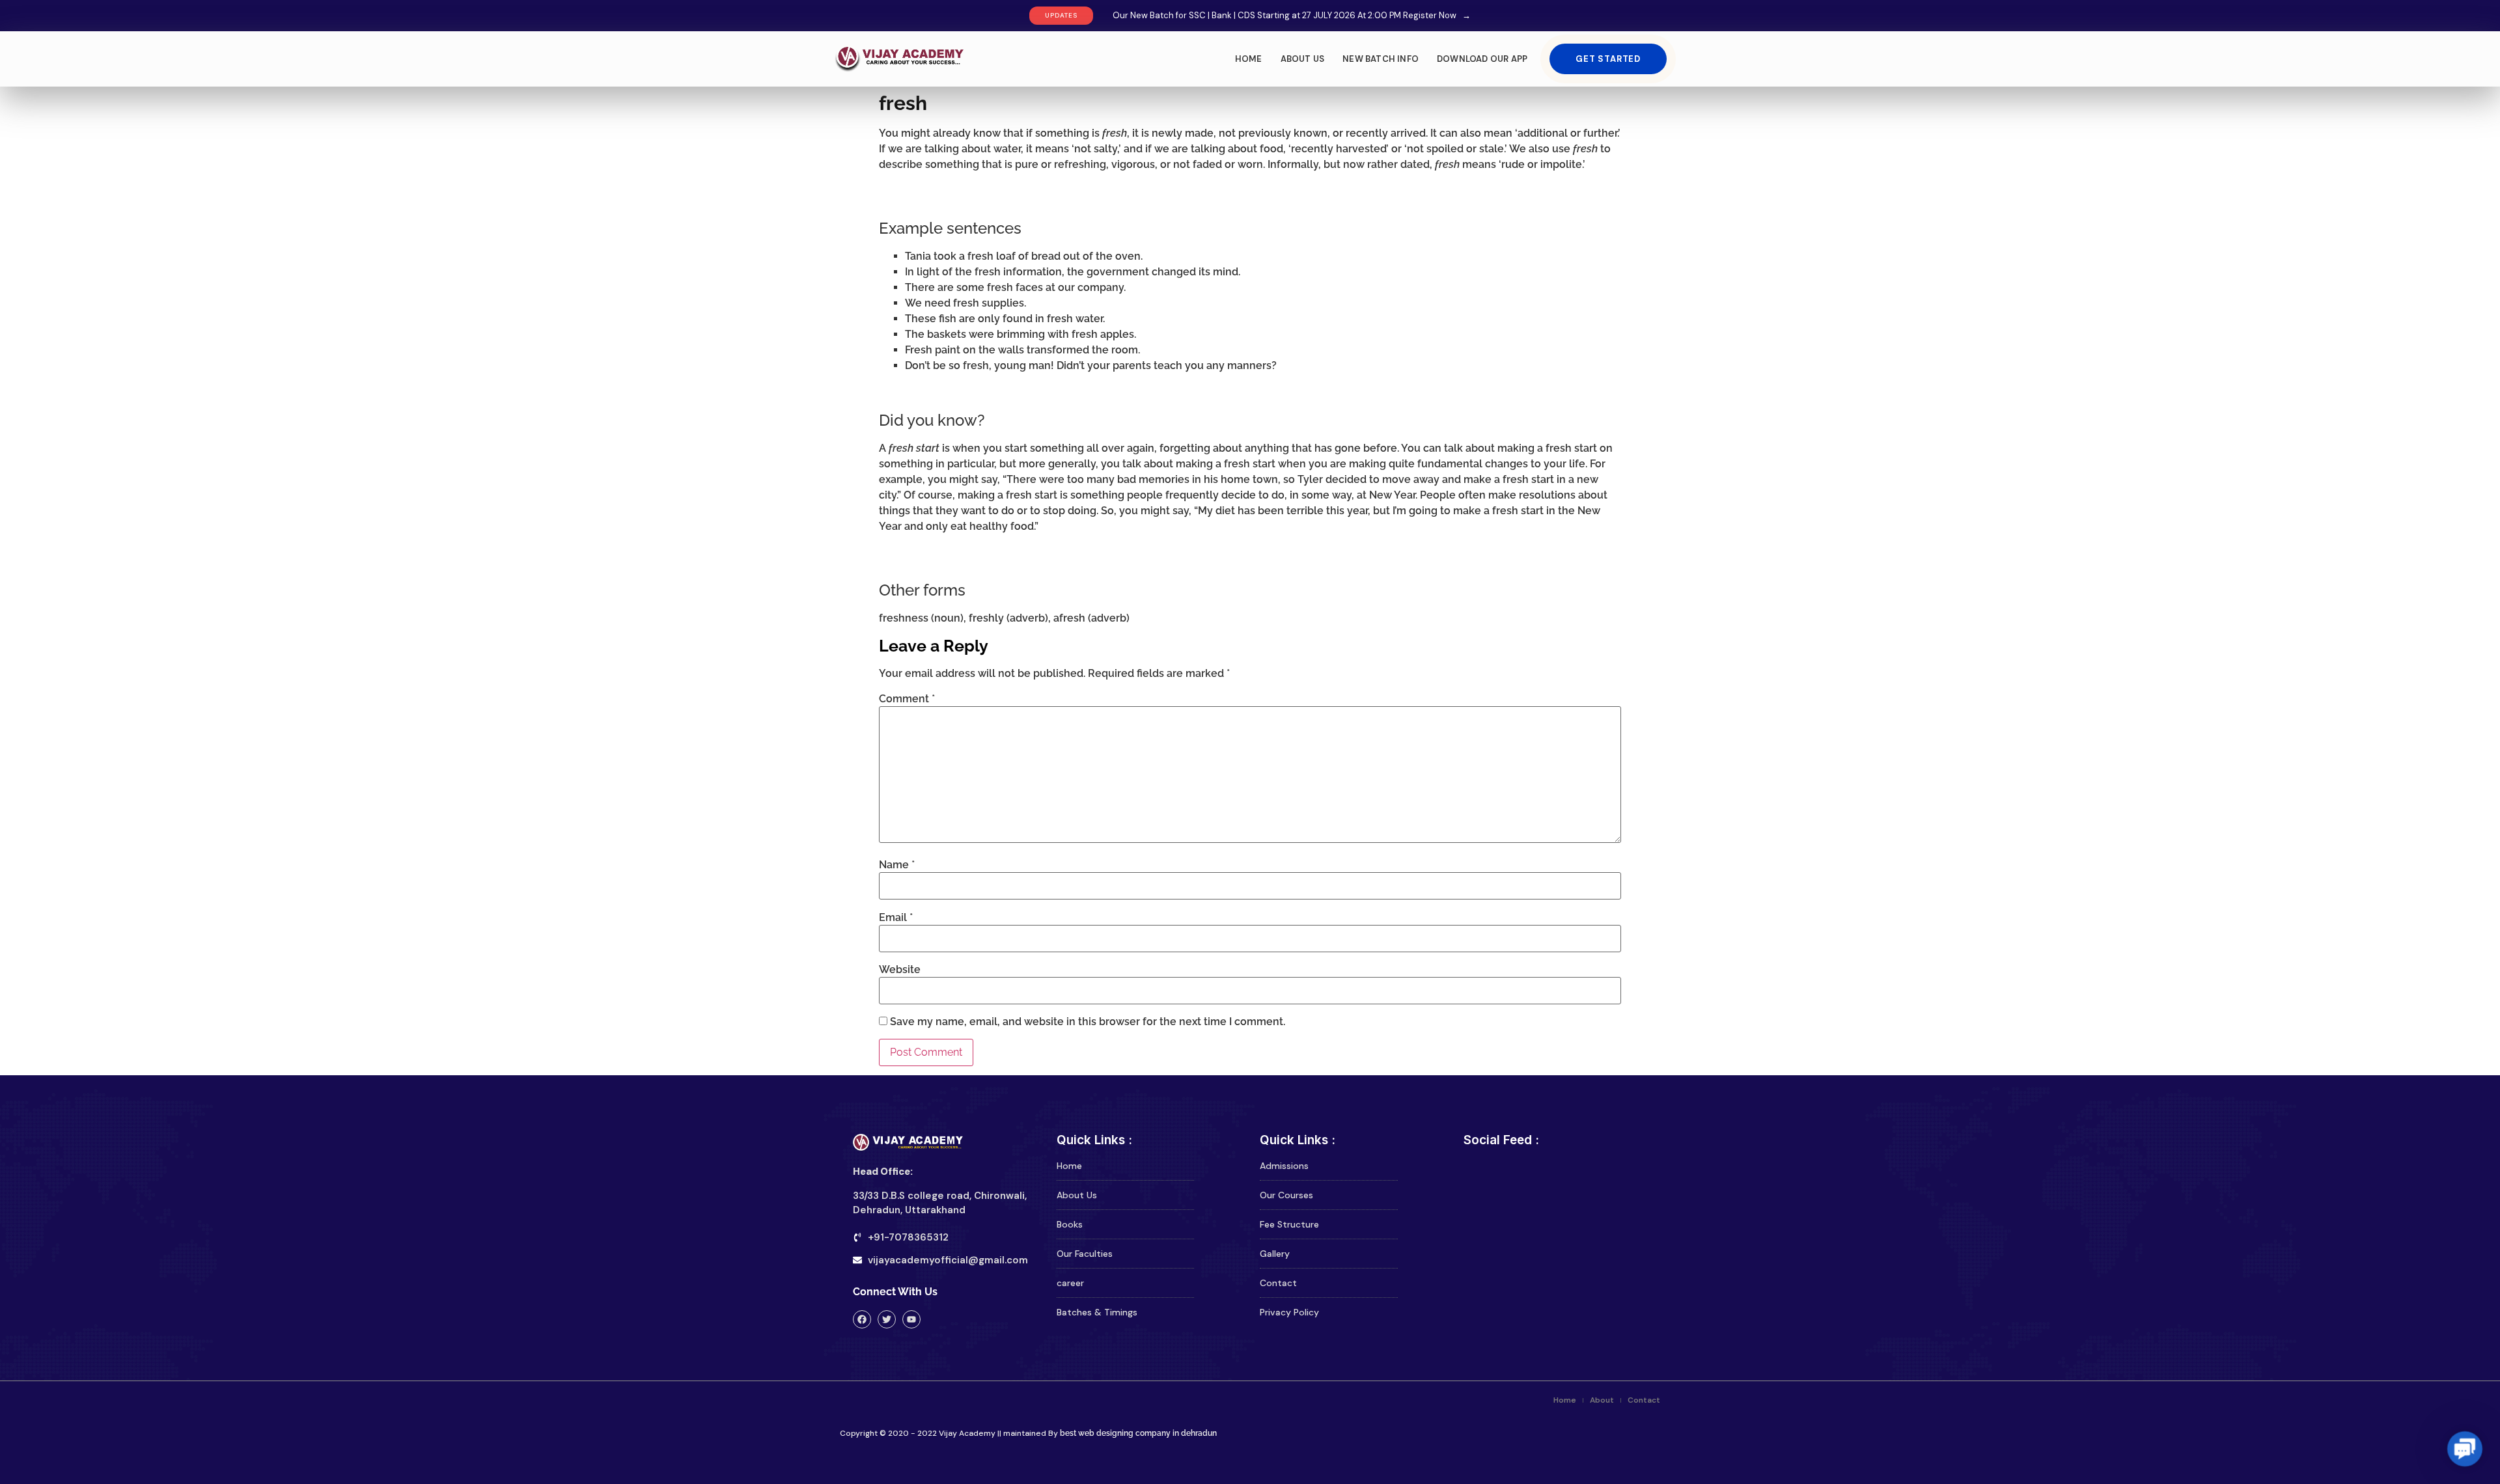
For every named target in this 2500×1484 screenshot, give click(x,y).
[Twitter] (887, 1319)
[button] (2465, 1449)
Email (896, 918)
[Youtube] (911, 1319)
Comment (907, 699)
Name (897, 865)
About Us (1303, 59)
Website (900, 970)
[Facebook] (862, 1319)
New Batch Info (1381, 59)
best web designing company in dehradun (1137, 1433)
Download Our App (1482, 59)
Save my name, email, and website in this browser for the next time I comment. (1088, 1022)
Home (1249, 59)
